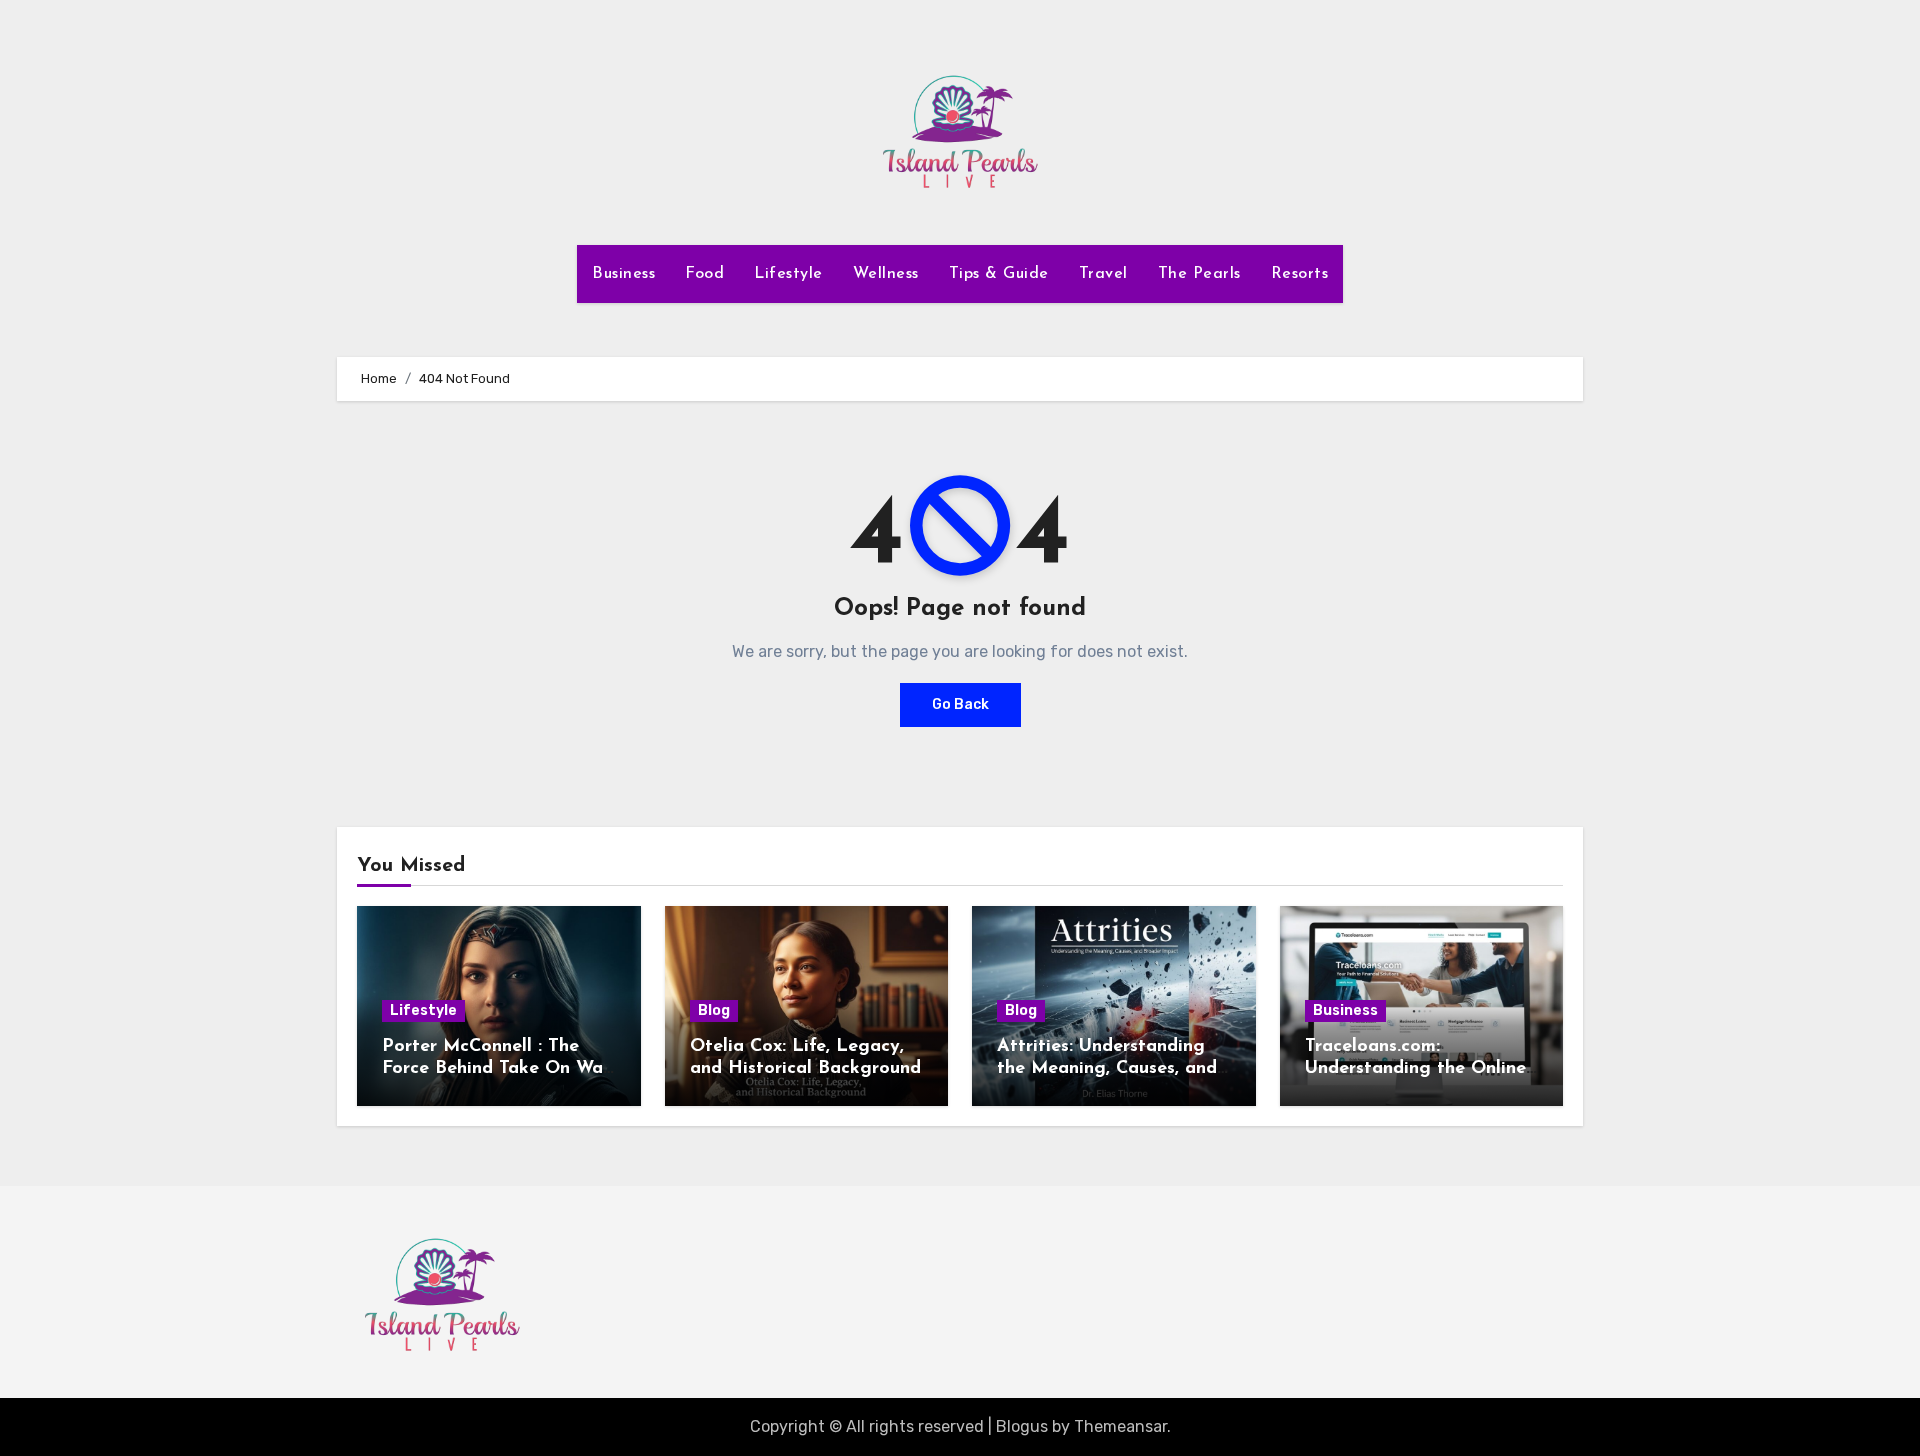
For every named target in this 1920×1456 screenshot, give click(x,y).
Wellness (886, 274)
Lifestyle (788, 274)
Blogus (1022, 1426)
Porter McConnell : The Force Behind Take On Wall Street (497, 1068)
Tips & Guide (999, 274)
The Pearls (1199, 274)
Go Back (960, 704)
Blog (714, 1010)
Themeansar (1120, 1426)
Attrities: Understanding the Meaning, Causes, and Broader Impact (1107, 1068)
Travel (1103, 274)
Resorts (1300, 274)
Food (704, 274)
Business (623, 274)
